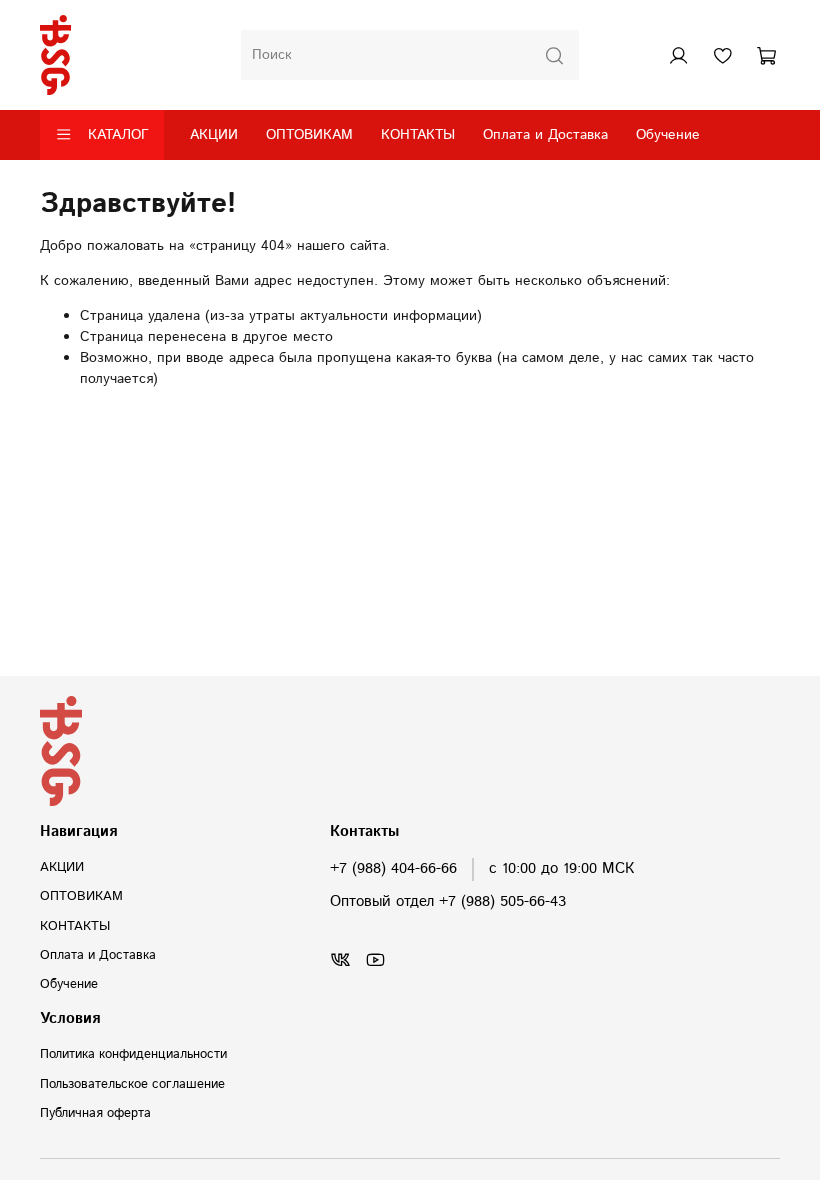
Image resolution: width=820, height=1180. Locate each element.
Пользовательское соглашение (132, 1084)
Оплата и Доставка (545, 135)
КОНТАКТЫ (418, 135)
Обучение (668, 135)
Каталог (118, 135)
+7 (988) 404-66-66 (393, 869)
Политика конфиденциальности (133, 1054)
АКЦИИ (214, 135)
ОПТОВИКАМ (309, 135)
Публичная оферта (95, 1113)
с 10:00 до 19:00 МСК (561, 869)
